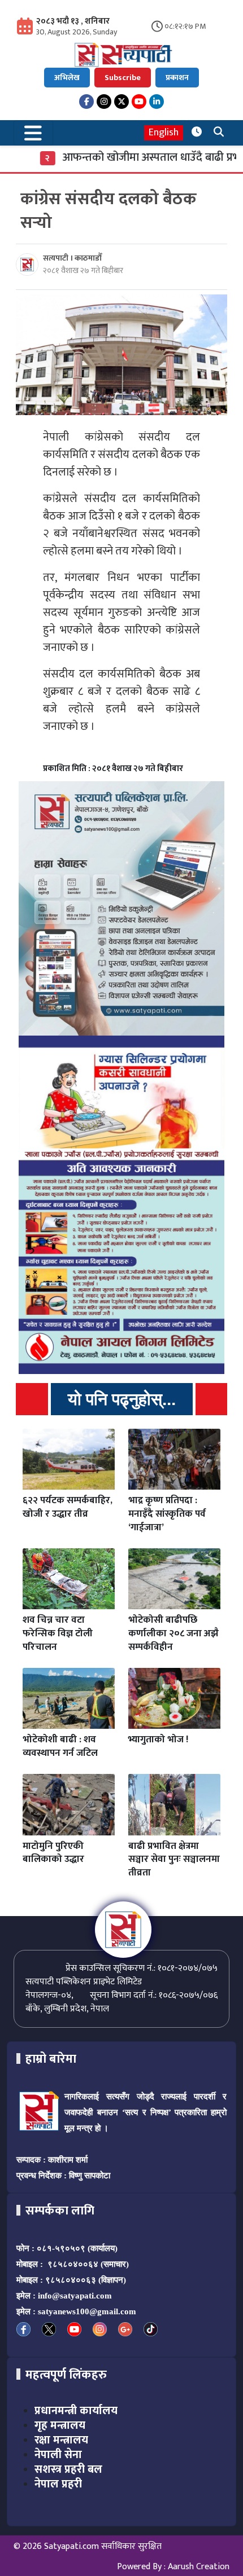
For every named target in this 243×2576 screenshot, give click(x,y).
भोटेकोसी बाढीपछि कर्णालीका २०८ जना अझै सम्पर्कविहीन (173, 1633)
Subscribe (123, 78)
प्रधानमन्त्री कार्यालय (76, 2411)
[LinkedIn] (157, 102)
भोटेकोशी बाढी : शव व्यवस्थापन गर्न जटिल (60, 1746)
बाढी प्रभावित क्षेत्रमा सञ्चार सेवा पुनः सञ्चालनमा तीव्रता (174, 1860)
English (164, 133)
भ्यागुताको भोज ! (159, 1740)
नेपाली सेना (58, 2455)
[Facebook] (86, 102)
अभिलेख (67, 78)
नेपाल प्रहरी (58, 2484)
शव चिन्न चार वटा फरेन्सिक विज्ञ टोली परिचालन (58, 1633)
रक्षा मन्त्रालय (61, 2440)
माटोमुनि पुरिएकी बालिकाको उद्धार (53, 1853)
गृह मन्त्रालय (60, 2425)
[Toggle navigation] (33, 133)
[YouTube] (139, 102)
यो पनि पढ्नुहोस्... (122, 1399)
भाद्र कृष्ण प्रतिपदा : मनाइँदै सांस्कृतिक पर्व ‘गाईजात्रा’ (167, 1514)
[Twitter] (121, 102)
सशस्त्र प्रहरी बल (68, 2469)
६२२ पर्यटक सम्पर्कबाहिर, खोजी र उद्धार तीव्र (68, 1507)
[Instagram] (104, 102)
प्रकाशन (177, 78)
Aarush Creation (199, 2567)
